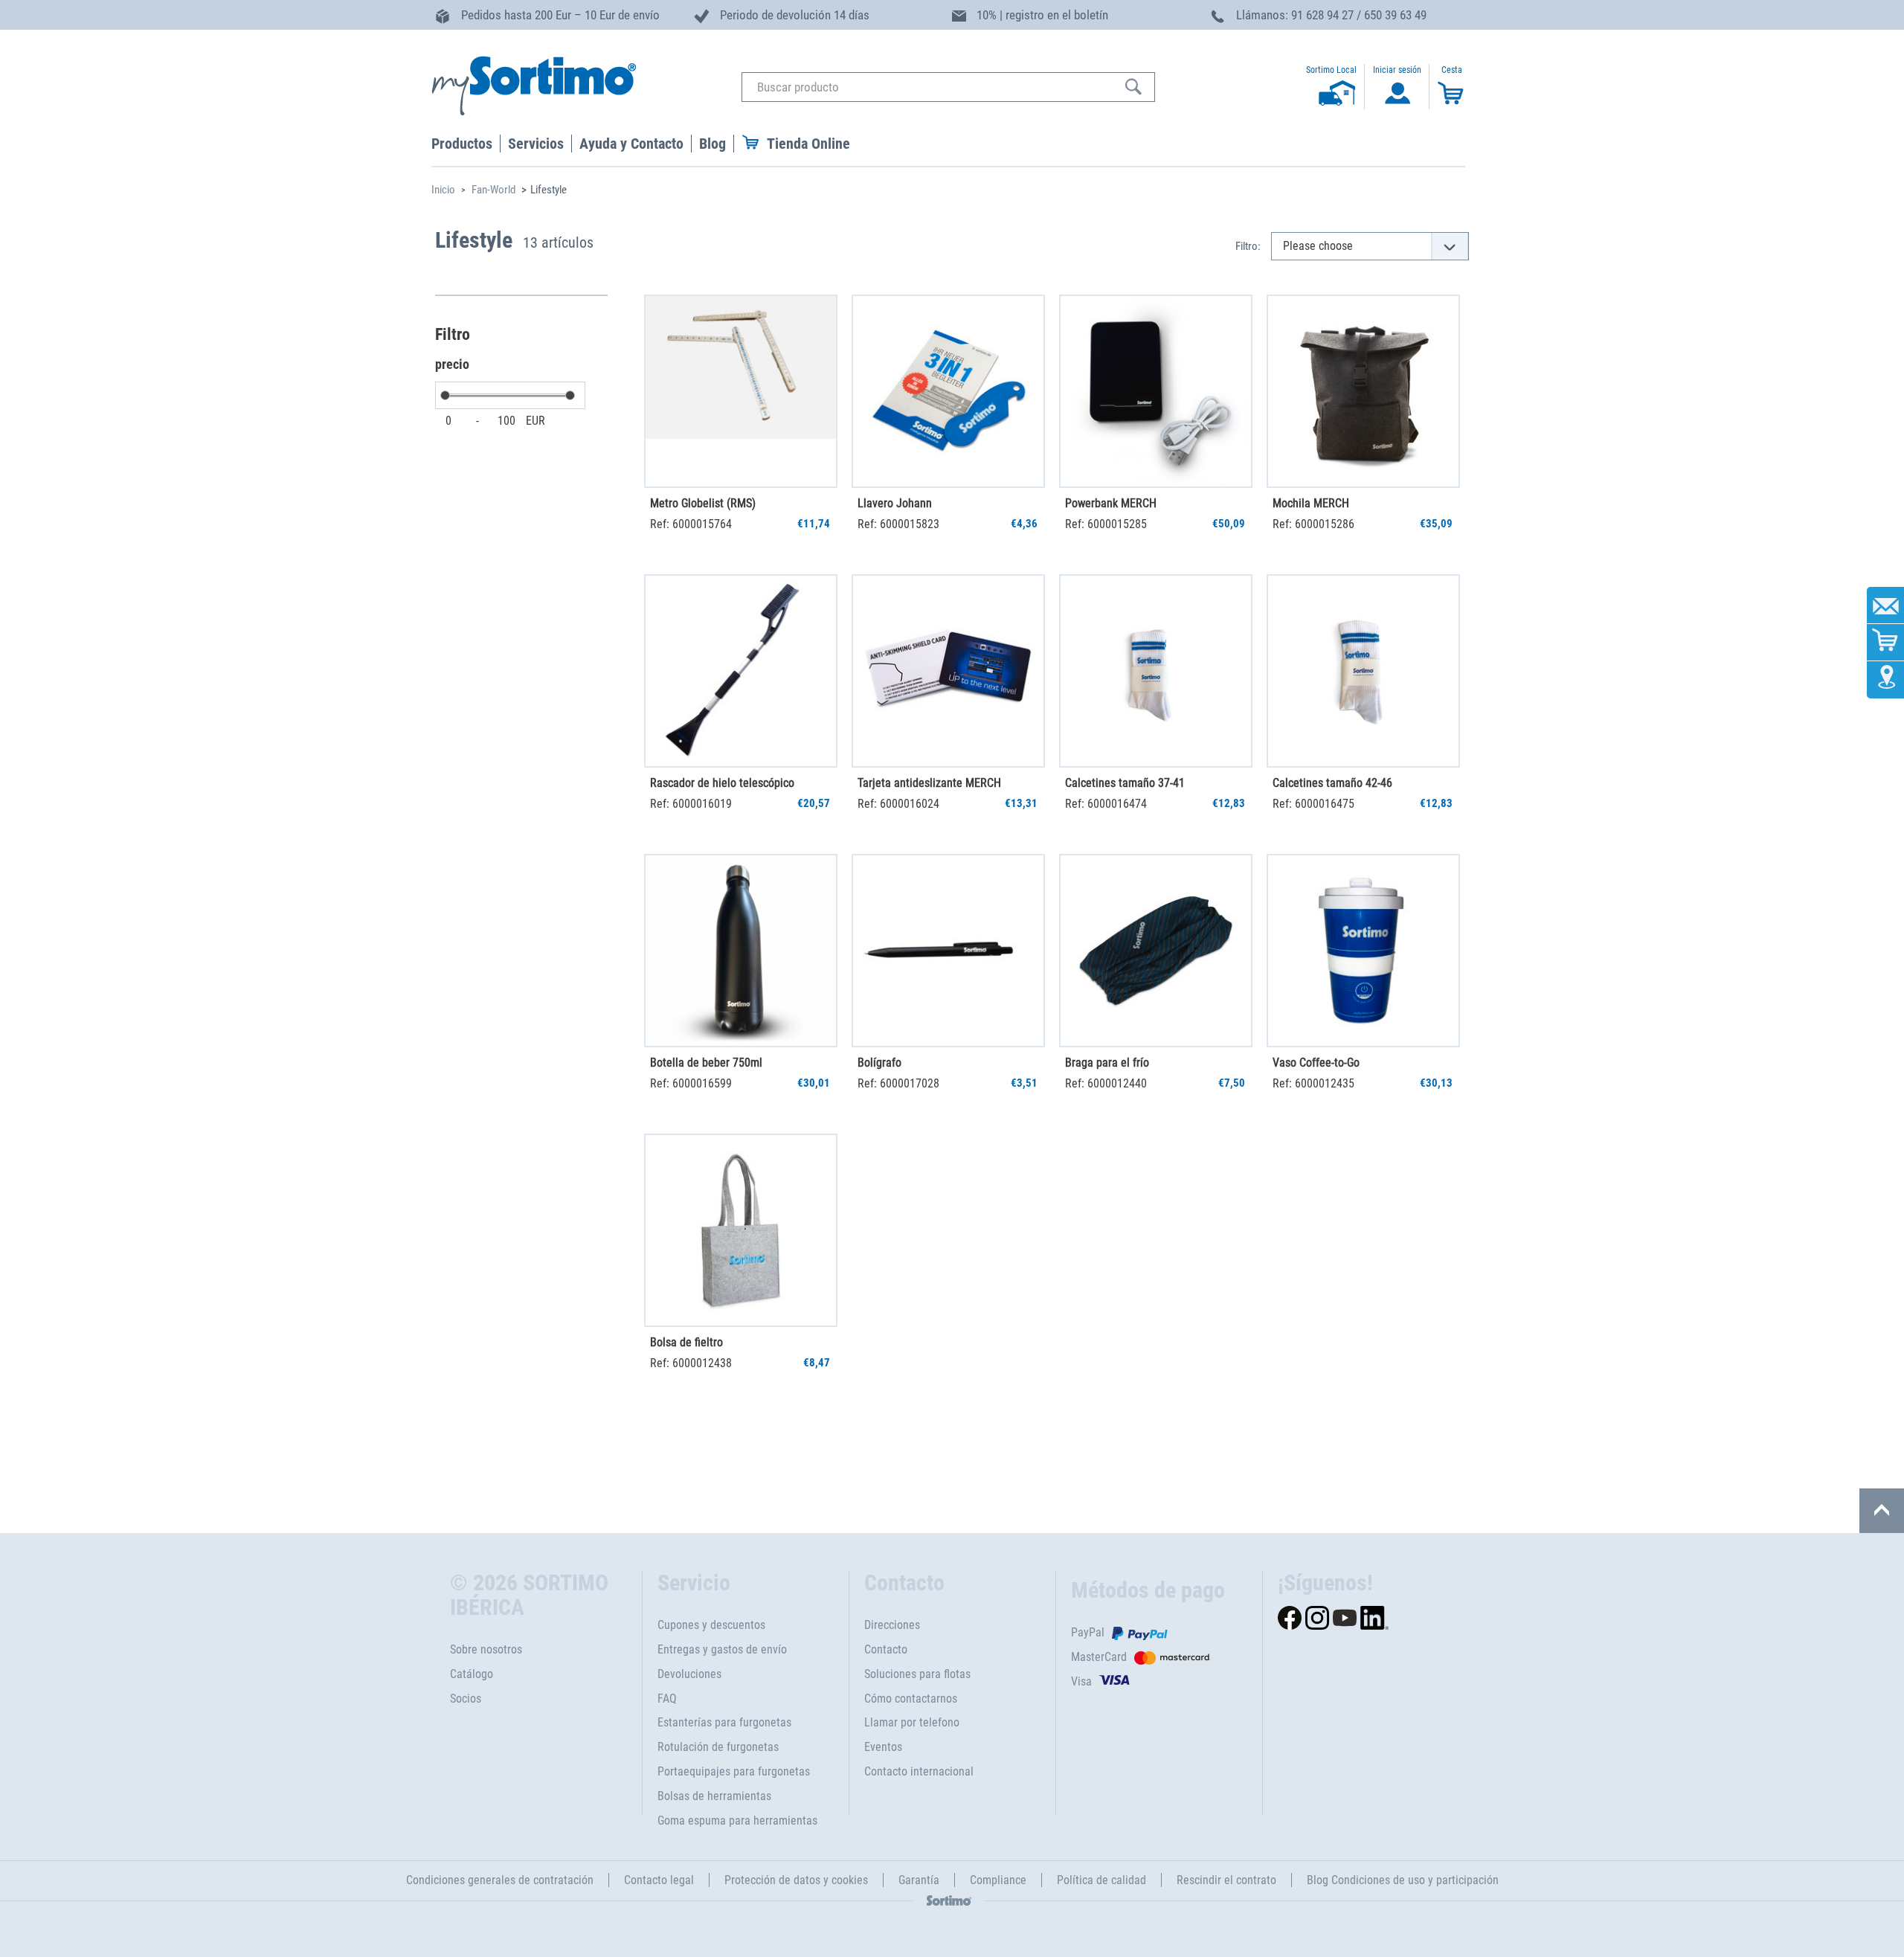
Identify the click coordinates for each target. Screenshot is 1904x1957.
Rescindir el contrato (1226, 1880)
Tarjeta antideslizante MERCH (929, 783)
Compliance (998, 1880)
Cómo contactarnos (911, 1699)
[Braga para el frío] (1156, 951)
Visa (1081, 1681)
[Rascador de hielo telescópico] (741, 671)
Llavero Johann (895, 503)
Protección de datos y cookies (796, 1880)
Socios (466, 1699)
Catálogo (472, 1674)
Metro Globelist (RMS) (703, 503)
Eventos (883, 1747)
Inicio (443, 190)
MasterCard (1099, 1657)
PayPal (1088, 1632)
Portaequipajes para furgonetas (734, 1771)
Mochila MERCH (1311, 503)
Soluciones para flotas (917, 1674)
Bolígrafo (879, 1063)
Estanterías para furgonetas (724, 1722)
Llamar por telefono (912, 1722)
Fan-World (493, 190)
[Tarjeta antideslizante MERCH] (948, 671)
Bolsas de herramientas (714, 1796)
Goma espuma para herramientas (737, 1821)
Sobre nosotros (486, 1649)
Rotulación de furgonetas (718, 1747)
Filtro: (1248, 246)
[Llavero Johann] (948, 391)
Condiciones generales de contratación (500, 1880)
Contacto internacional (919, 1771)
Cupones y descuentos (711, 1625)
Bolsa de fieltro (686, 1342)
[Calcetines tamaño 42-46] (1363, 671)
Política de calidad (1101, 1880)
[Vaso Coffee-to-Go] (1363, 951)
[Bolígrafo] (948, 951)
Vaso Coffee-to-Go (1316, 1063)
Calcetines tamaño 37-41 (1125, 783)
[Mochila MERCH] (1363, 391)
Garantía (919, 1880)
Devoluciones (689, 1674)
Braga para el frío (1107, 1063)
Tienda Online (808, 144)
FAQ (667, 1699)
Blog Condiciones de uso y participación (1403, 1880)
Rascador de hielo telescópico (722, 783)
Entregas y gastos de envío (722, 1649)
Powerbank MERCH (1111, 503)
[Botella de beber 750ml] (741, 951)
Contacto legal (659, 1880)
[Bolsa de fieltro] (741, 1230)
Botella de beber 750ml (706, 1063)
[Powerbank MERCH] (1156, 391)
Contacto (886, 1649)
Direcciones (892, 1625)
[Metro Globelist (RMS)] (741, 391)
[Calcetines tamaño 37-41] (1156, 671)
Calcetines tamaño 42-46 (1332, 783)
